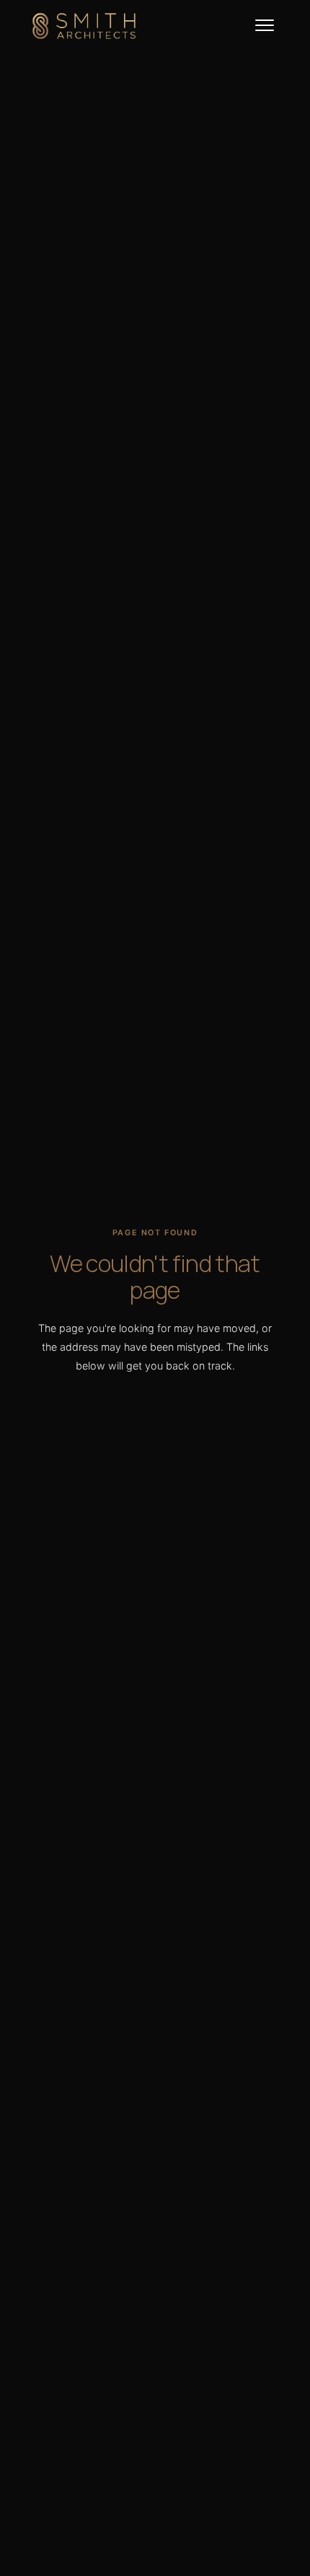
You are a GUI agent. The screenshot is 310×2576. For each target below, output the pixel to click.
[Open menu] (264, 26)
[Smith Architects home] (84, 26)
